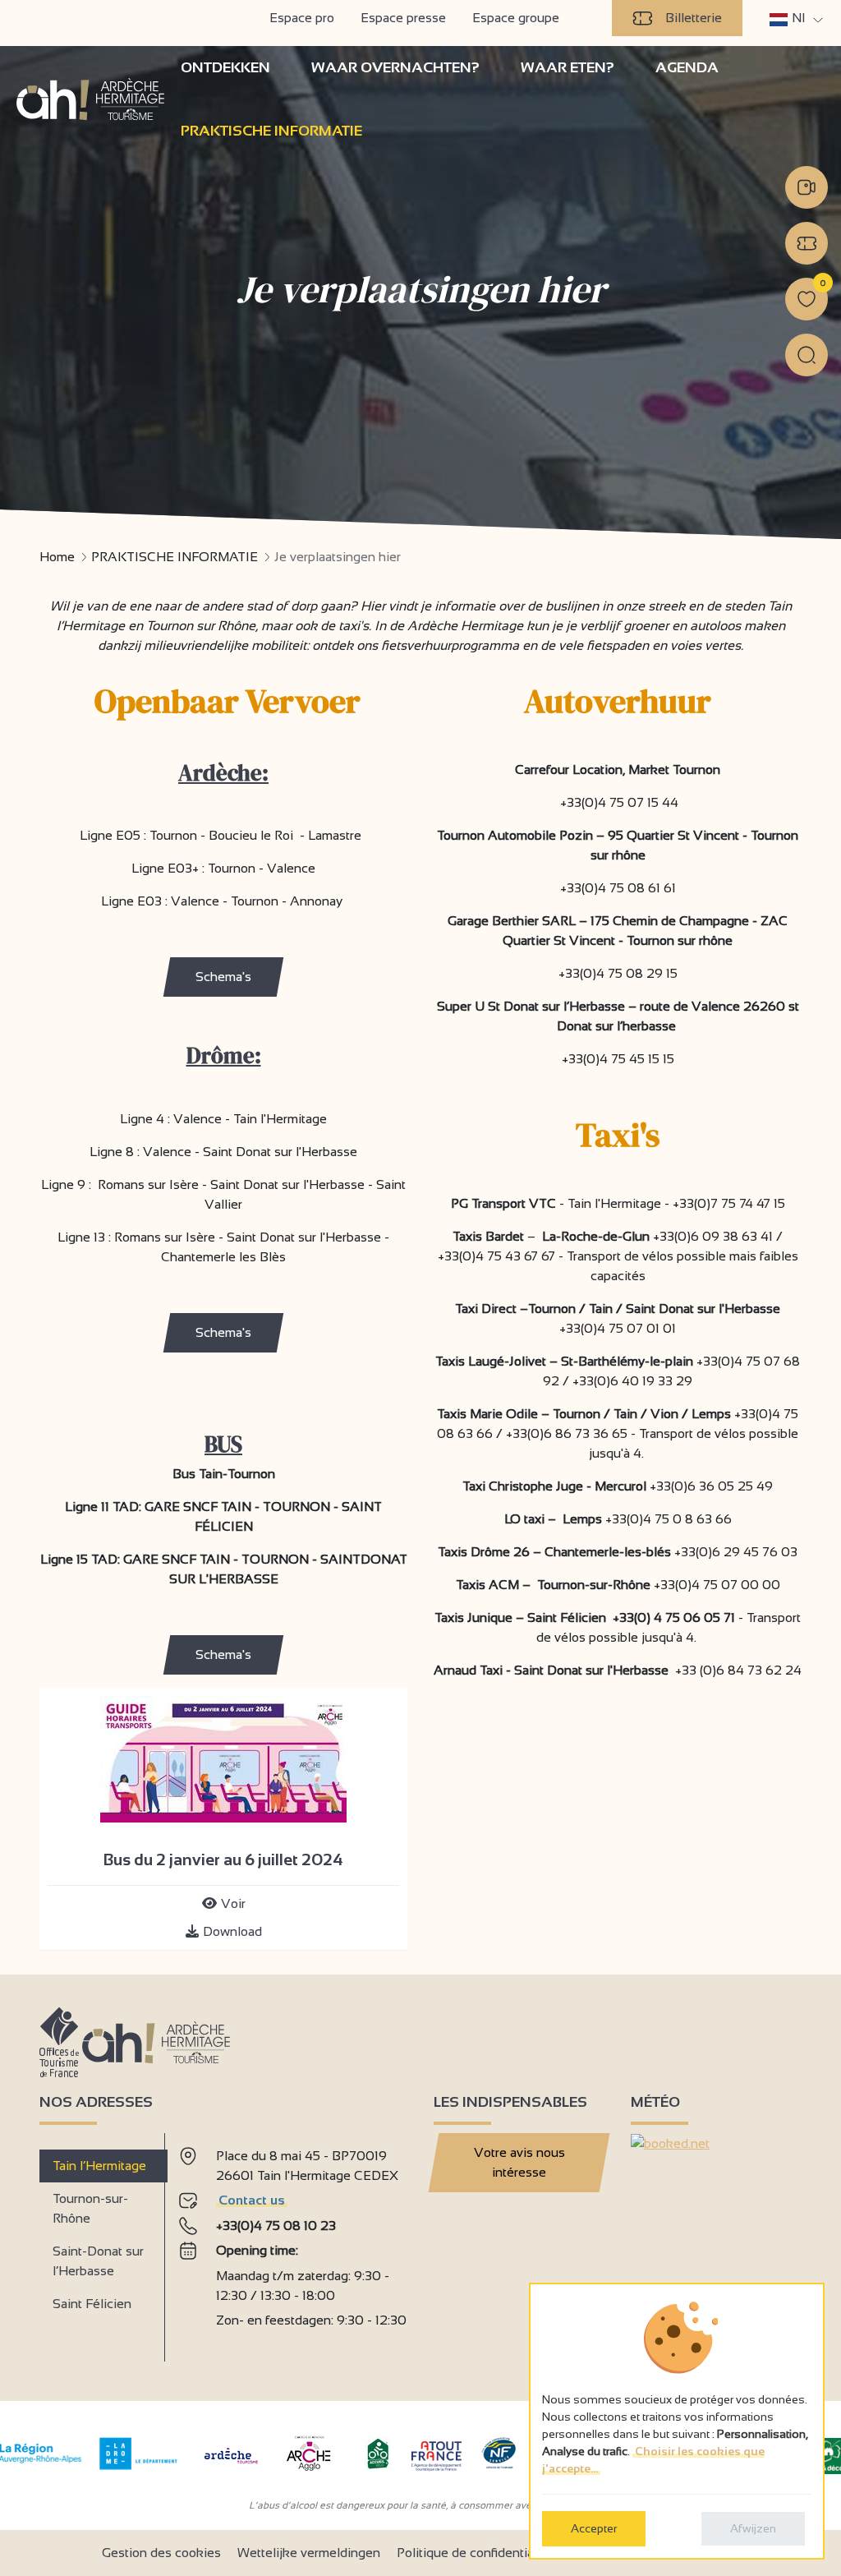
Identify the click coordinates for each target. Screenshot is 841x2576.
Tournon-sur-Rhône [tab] (90, 2208)
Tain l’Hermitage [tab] (99, 2166)
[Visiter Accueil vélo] (378, 2465)
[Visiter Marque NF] (499, 2465)
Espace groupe (516, 18)
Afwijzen (753, 2528)
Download (232, 1931)
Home (57, 557)
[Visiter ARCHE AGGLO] (308, 2472)
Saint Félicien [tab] (92, 2304)
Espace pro (302, 18)
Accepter (594, 2528)
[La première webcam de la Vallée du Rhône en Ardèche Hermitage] (807, 187)
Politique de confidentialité (474, 2553)
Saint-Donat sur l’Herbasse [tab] (98, 2261)
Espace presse (403, 18)
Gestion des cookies (161, 2553)
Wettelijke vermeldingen (309, 2553)
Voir (233, 1903)
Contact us (252, 2200)
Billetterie (694, 18)
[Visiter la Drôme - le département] (138, 2465)
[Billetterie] (807, 243)
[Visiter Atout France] (436, 2455)
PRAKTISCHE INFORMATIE (175, 557)
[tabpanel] (293, 2241)
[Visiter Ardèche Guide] (231, 2465)
